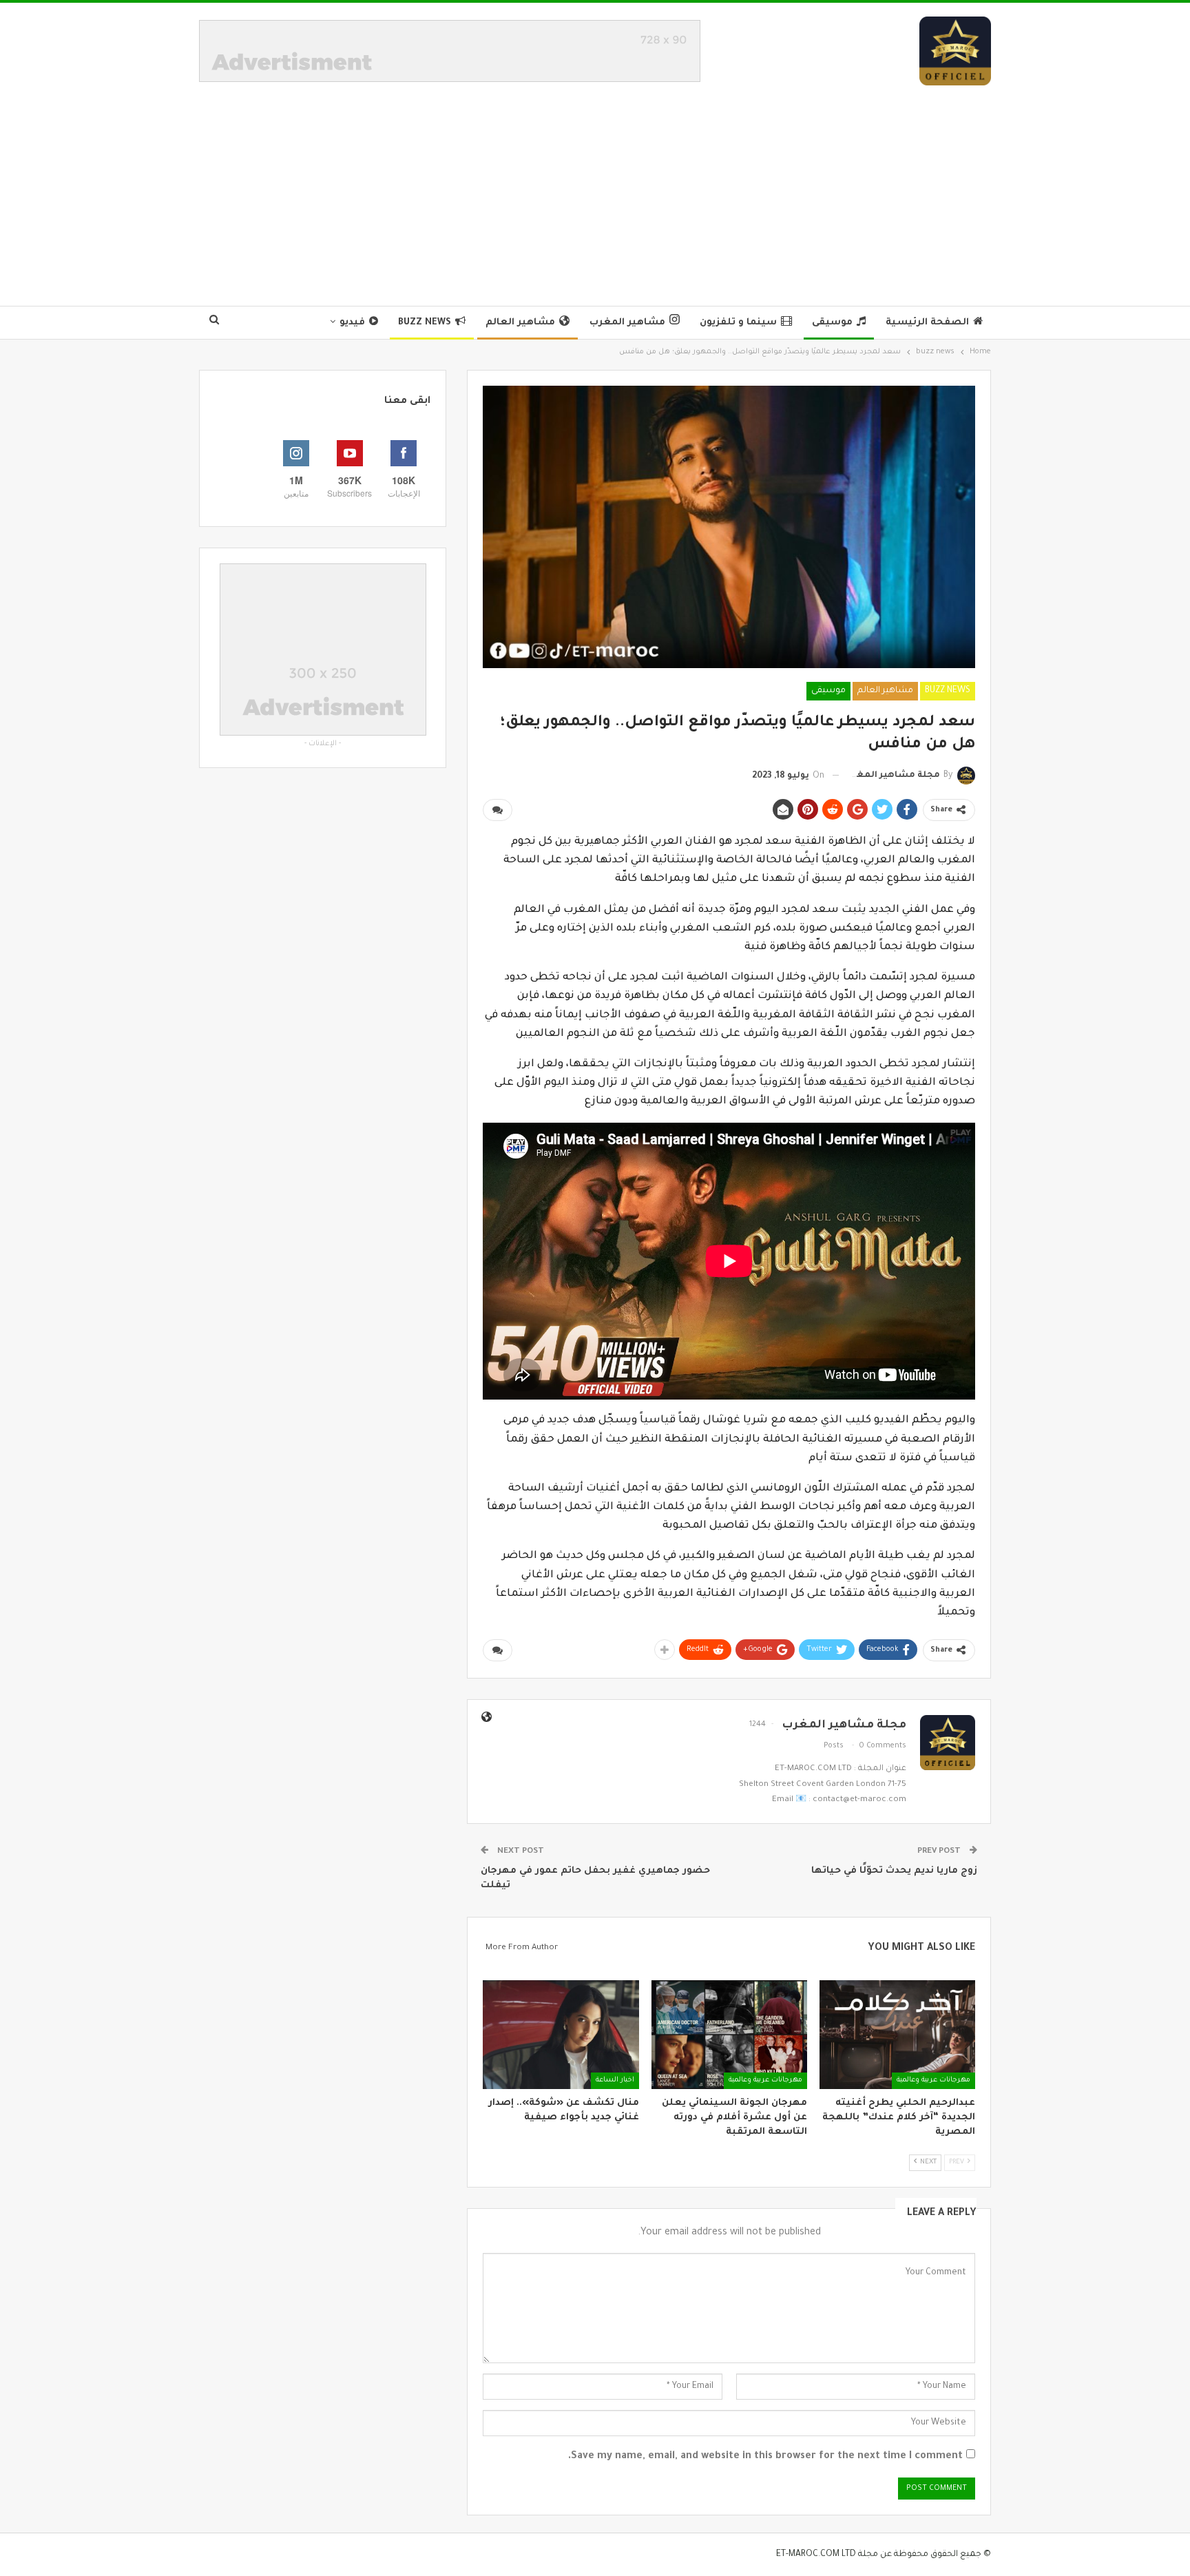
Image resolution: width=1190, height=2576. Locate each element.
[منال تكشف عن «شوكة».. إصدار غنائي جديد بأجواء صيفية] (561, 2035)
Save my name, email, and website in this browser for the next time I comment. (765, 2457)
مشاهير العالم (520, 323)
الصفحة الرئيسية (927, 323)
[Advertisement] (595, 189)
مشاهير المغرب (627, 323)
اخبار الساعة (615, 2080)
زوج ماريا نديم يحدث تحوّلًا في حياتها (894, 1871)
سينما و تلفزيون (738, 323)
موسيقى (832, 323)
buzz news (425, 323)
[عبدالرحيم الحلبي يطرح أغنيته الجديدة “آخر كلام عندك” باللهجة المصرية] (897, 2035)
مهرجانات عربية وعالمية (933, 2080)
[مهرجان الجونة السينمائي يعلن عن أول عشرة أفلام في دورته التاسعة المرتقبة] (729, 2035)
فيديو (352, 323)
